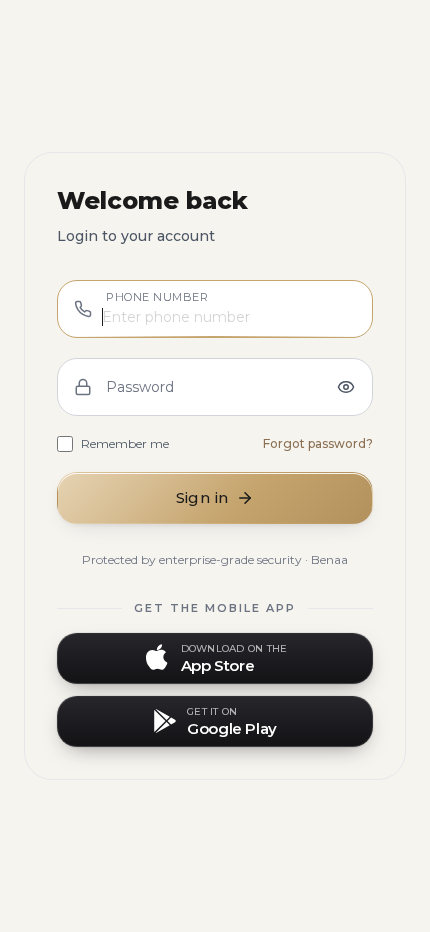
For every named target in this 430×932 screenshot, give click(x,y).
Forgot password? (318, 443)
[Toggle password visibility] (346, 387)
